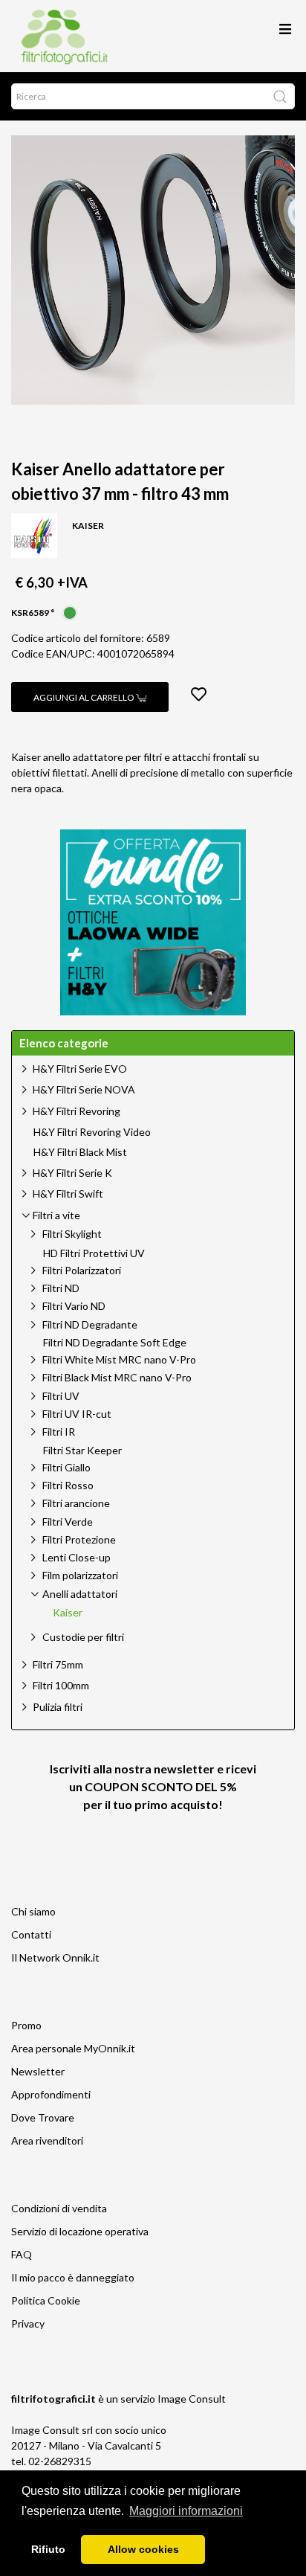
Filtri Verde (68, 1522)
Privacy (28, 2323)
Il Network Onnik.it (55, 1957)
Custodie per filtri (83, 1637)
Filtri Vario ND (74, 1306)
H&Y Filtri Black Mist (80, 1152)
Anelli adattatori (80, 1594)
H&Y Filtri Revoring (76, 1111)
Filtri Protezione (79, 1539)
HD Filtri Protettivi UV (94, 1253)
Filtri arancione (76, 1503)
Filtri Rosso (68, 1485)
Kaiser (68, 1613)
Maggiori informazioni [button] (186, 2511)
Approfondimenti (51, 2094)
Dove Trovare (43, 2117)
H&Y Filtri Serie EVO (80, 1069)
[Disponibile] (70, 611)
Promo (26, 2025)
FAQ (22, 2254)
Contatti (31, 1934)
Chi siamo (33, 1911)
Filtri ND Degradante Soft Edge (115, 1343)
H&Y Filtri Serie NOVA (84, 1089)
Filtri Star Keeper (82, 1451)
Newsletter (38, 2071)
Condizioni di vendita (59, 2208)
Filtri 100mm (61, 1685)
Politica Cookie (46, 2300)
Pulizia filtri (58, 1707)
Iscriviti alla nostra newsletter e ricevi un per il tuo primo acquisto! (153, 1786)
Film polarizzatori (80, 1575)
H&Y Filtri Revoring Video (92, 1132)
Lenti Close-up (76, 1557)
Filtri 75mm (58, 1664)
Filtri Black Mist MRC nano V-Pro (117, 1377)
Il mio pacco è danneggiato (73, 2277)
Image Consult (192, 2399)
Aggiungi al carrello (85, 697)
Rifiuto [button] (48, 2549)
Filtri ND (61, 1288)
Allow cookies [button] (143, 2549)
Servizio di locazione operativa (80, 2231)
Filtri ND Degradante (90, 1324)
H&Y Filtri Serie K (72, 1173)
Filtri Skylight (72, 1234)
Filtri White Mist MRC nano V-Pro (119, 1359)
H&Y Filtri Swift (68, 1194)
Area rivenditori (47, 2140)
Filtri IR (59, 1432)
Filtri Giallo (66, 1467)
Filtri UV (61, 1396)
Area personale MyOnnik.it (73, 2048)
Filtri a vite (56, 1215)
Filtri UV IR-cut (77, 1414)
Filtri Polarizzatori (82, 1270)
